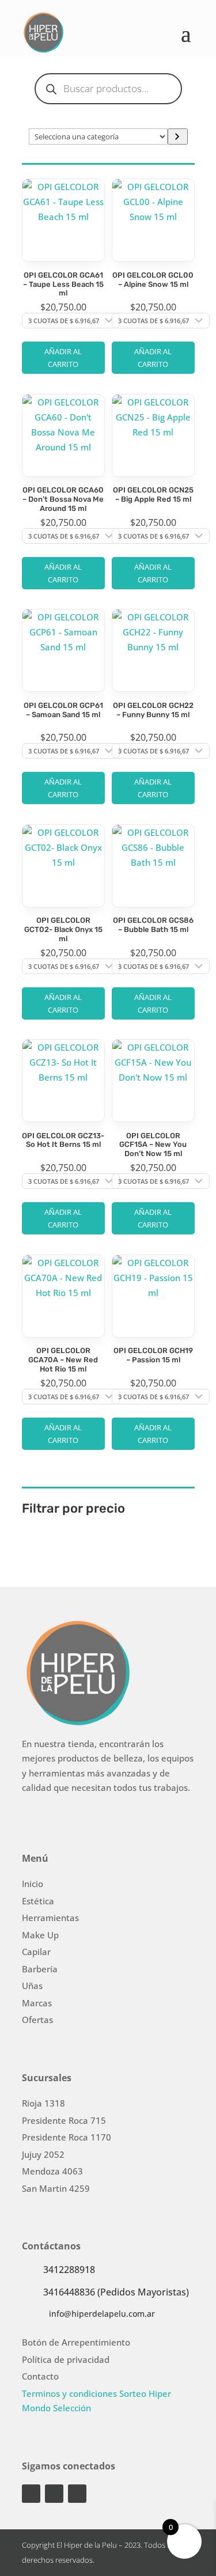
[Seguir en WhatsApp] (77, 2494)
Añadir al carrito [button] (63, 358)
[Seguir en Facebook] (54, 2494)
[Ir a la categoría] (178, 137)
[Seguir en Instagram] (31, 2494)
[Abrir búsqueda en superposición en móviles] (108, 89)
